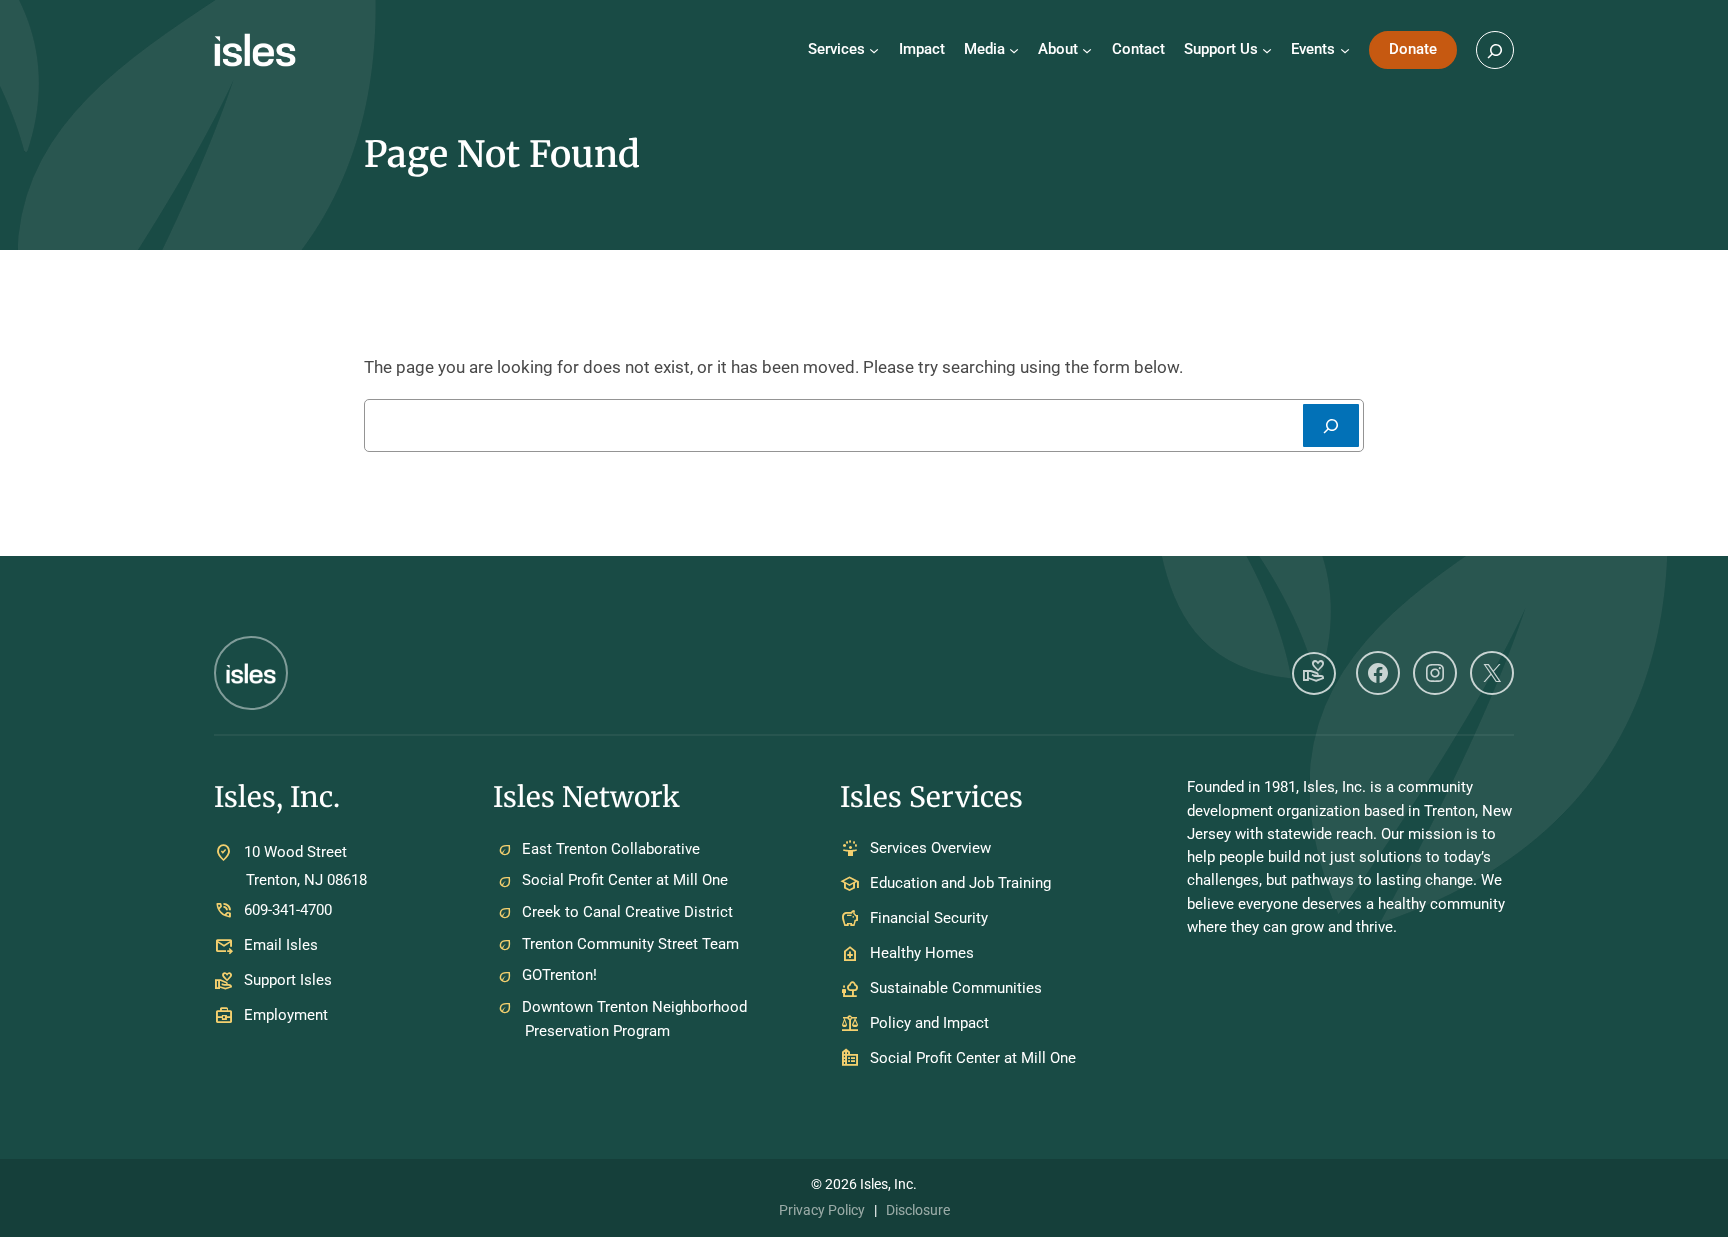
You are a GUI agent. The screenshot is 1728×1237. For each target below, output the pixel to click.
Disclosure (918, 1210)
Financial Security (929, 919)
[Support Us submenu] (1267, 50)
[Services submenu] (874, 50)
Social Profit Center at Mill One (625, 880)
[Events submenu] (1345, 50)
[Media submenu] (1014, 50)
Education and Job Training (960, 884)
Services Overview (930, 849)
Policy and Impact (929, 1024)
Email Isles (281, 945)
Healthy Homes (922, 954)
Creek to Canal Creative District (627, 912)
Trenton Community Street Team (630, 944)
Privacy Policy (822, 1210)
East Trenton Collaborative (611, 849)
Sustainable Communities (956, 989)
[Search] (1331, 425)
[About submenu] (1087, 50)
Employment (286, 1015)
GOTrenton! (559, 975)
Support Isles (288, 980)
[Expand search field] (1495, 50)
